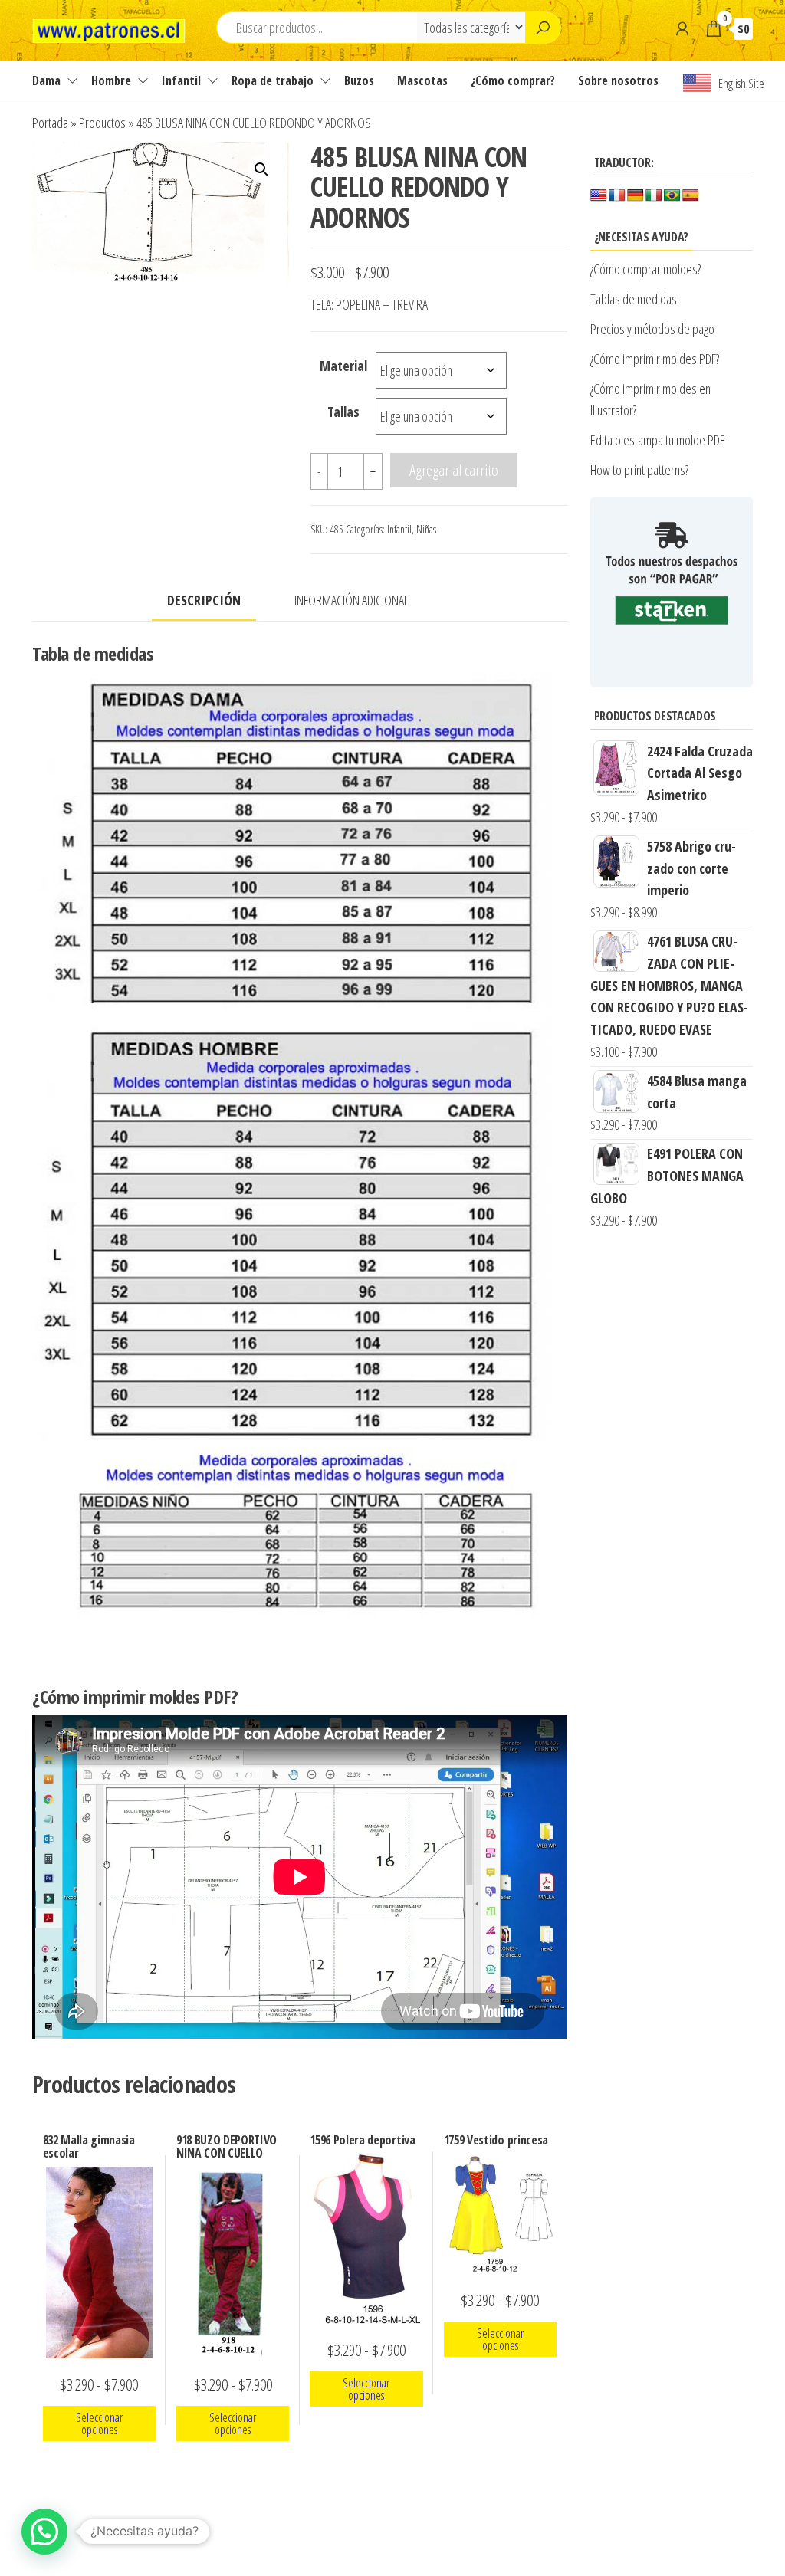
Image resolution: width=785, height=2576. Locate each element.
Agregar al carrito (454, 470)
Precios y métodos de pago (652, 329)
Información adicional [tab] (351, 600)
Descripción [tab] (204, 600)
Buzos (359, 80)
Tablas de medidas (634, 299)
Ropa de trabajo (273, 80)
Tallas (343, 412)
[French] (617, 196)
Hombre (111, 80)
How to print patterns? (639, 470)
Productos (102, 123)
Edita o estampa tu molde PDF (657, 440)
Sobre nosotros (618, 80)
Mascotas (422, 80)
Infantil (181, 80)
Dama (46, 80)
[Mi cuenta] (682, 28)
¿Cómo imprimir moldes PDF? (657, 359)
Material (343, 366)
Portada (50, 123)
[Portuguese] (672, 196)
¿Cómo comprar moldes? (645, 269)
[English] (599, 196)
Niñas (426, 529)
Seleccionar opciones (99, 2423)
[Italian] (654, 196)
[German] (636, 196)
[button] (261, 169)
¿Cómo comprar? (513, 80)
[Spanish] (691, 196)
